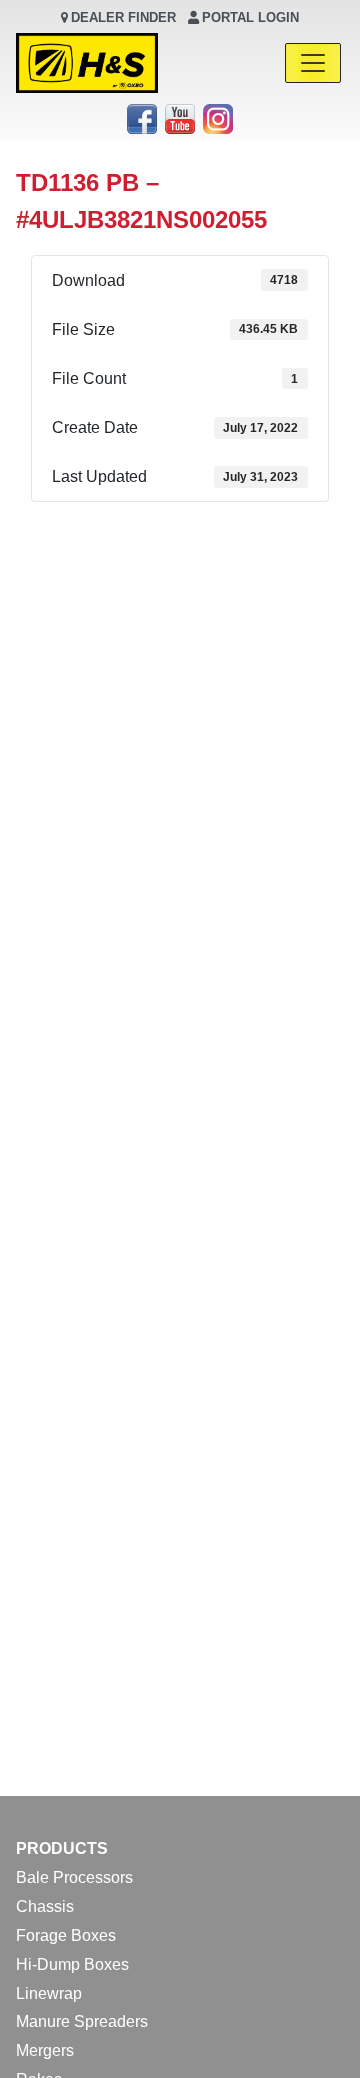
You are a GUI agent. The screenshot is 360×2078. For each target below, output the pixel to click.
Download (180, 531)
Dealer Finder (123, 17)
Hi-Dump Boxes (72, 1964)
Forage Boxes (66, 1935)
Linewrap (49, 1993)
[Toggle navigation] (313, 63)
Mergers (45, 2050)
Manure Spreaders (82, 2021)
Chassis (45, 1906)
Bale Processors (74, 1877)
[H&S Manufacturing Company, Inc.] (87, 63)
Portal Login (250, 17)
